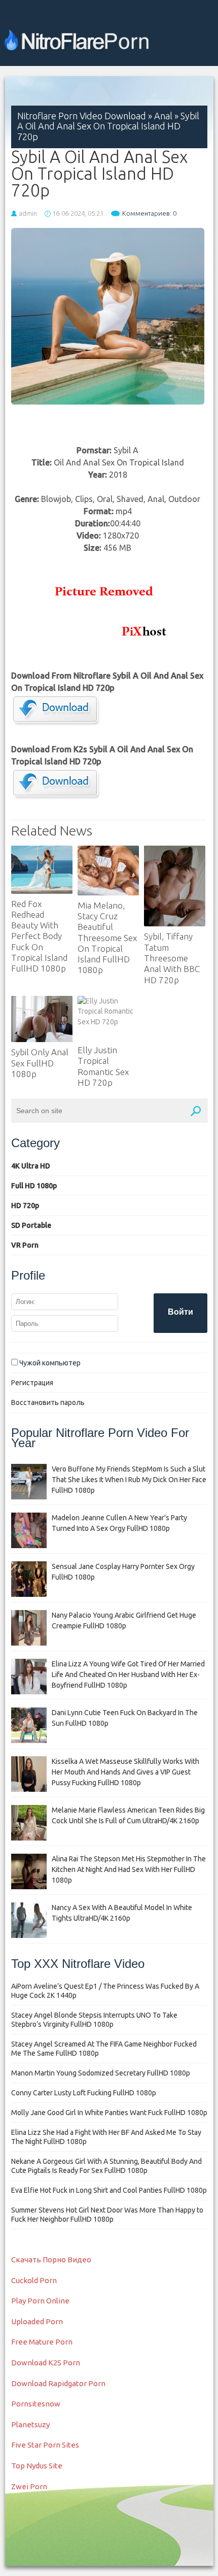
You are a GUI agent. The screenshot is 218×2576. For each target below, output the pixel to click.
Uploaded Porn (37, 2321)
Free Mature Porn (42, 2342)
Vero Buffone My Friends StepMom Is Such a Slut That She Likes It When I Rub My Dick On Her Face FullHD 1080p (129, 1480)
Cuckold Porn (34, 2280)
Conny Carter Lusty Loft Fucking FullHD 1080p (84, 2093)
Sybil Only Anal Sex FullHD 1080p (40, 1063)
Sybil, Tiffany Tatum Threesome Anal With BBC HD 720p (172, 958)
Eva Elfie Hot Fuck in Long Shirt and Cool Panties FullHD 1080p (109, 2190)
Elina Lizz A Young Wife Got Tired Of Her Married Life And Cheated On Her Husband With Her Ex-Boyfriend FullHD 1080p (128, 1675)
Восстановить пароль (48, 1402)
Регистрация (32, 1383)
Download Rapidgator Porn (58, 2383)
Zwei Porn (29, 2486)
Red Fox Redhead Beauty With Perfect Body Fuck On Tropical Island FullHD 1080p (39, 936)
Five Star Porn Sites (45, 2445)
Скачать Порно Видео (51, 2260)
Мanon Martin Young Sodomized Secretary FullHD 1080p (101, 2073)
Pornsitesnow (36, 2404)
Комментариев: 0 (149, 213)
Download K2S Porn (46, 2363)
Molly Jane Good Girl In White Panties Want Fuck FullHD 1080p (109, 2113)
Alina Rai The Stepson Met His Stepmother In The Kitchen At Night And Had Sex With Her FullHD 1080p (129, 1869)
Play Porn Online (40, 2301)
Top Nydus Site (37, 2466)
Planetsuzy (30, 2424)
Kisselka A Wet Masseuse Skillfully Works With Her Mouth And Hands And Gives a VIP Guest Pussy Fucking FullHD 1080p (125, 1772)
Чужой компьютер (49, 1363)
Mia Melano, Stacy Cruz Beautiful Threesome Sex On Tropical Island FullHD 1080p (107, 938)
